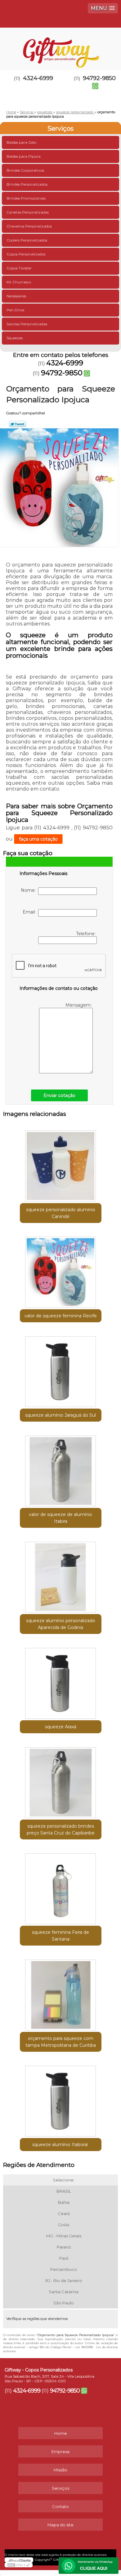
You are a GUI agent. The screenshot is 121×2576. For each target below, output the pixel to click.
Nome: (29, 890)
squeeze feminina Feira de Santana (60, 1936)
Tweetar (18, 424)
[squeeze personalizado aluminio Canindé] (61, 1164)
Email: (30, 912)
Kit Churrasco (19, 282)
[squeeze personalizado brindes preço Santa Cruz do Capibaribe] (61, 1780)
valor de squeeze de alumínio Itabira (60, 1518)
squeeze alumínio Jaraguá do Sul (60, 1415)
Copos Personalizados (26, 254)
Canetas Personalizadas (28, 212)
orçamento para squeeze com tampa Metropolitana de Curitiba (61, 2042)
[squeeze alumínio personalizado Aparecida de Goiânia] (61, 1575)
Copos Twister (19, 268)
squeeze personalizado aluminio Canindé (61, 1213)
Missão (60, 2470)
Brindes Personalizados (27, 184)
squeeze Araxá (61, 1727)
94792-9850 (62, 373)
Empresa (60, 2452)
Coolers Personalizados (27, 240)
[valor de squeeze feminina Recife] (61, 1270)
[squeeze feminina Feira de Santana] (61, 1887)
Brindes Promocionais (26, 198)
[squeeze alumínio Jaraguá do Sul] (61, 1369)
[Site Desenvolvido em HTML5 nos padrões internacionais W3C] (19, 2565)
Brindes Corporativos (25, 170)
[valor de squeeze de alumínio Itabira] (61, 1469)
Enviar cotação (59, 1095)
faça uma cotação (38, 839)
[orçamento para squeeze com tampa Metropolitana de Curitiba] (61, 1993)
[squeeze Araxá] (61, 1681)
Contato (60, 2506)
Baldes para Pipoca (24, 156)
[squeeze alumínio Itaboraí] (61, 2099)
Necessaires (16, 296)
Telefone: (86, 934)
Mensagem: (79, 1005)
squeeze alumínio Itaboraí (61, 2145)
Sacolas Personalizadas (27, 324)
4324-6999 (38, 78)
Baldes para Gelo (21, 142)
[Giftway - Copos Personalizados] (60, 46)
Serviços (60, 129)
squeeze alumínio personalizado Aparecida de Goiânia (61, 1624)
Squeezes (15, 338)
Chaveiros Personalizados (29, 226)
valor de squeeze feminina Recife (61, 1316)
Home (61, 2433)
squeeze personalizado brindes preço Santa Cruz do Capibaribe (61, 1829)
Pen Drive (15, 310)
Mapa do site (60, 2525)
